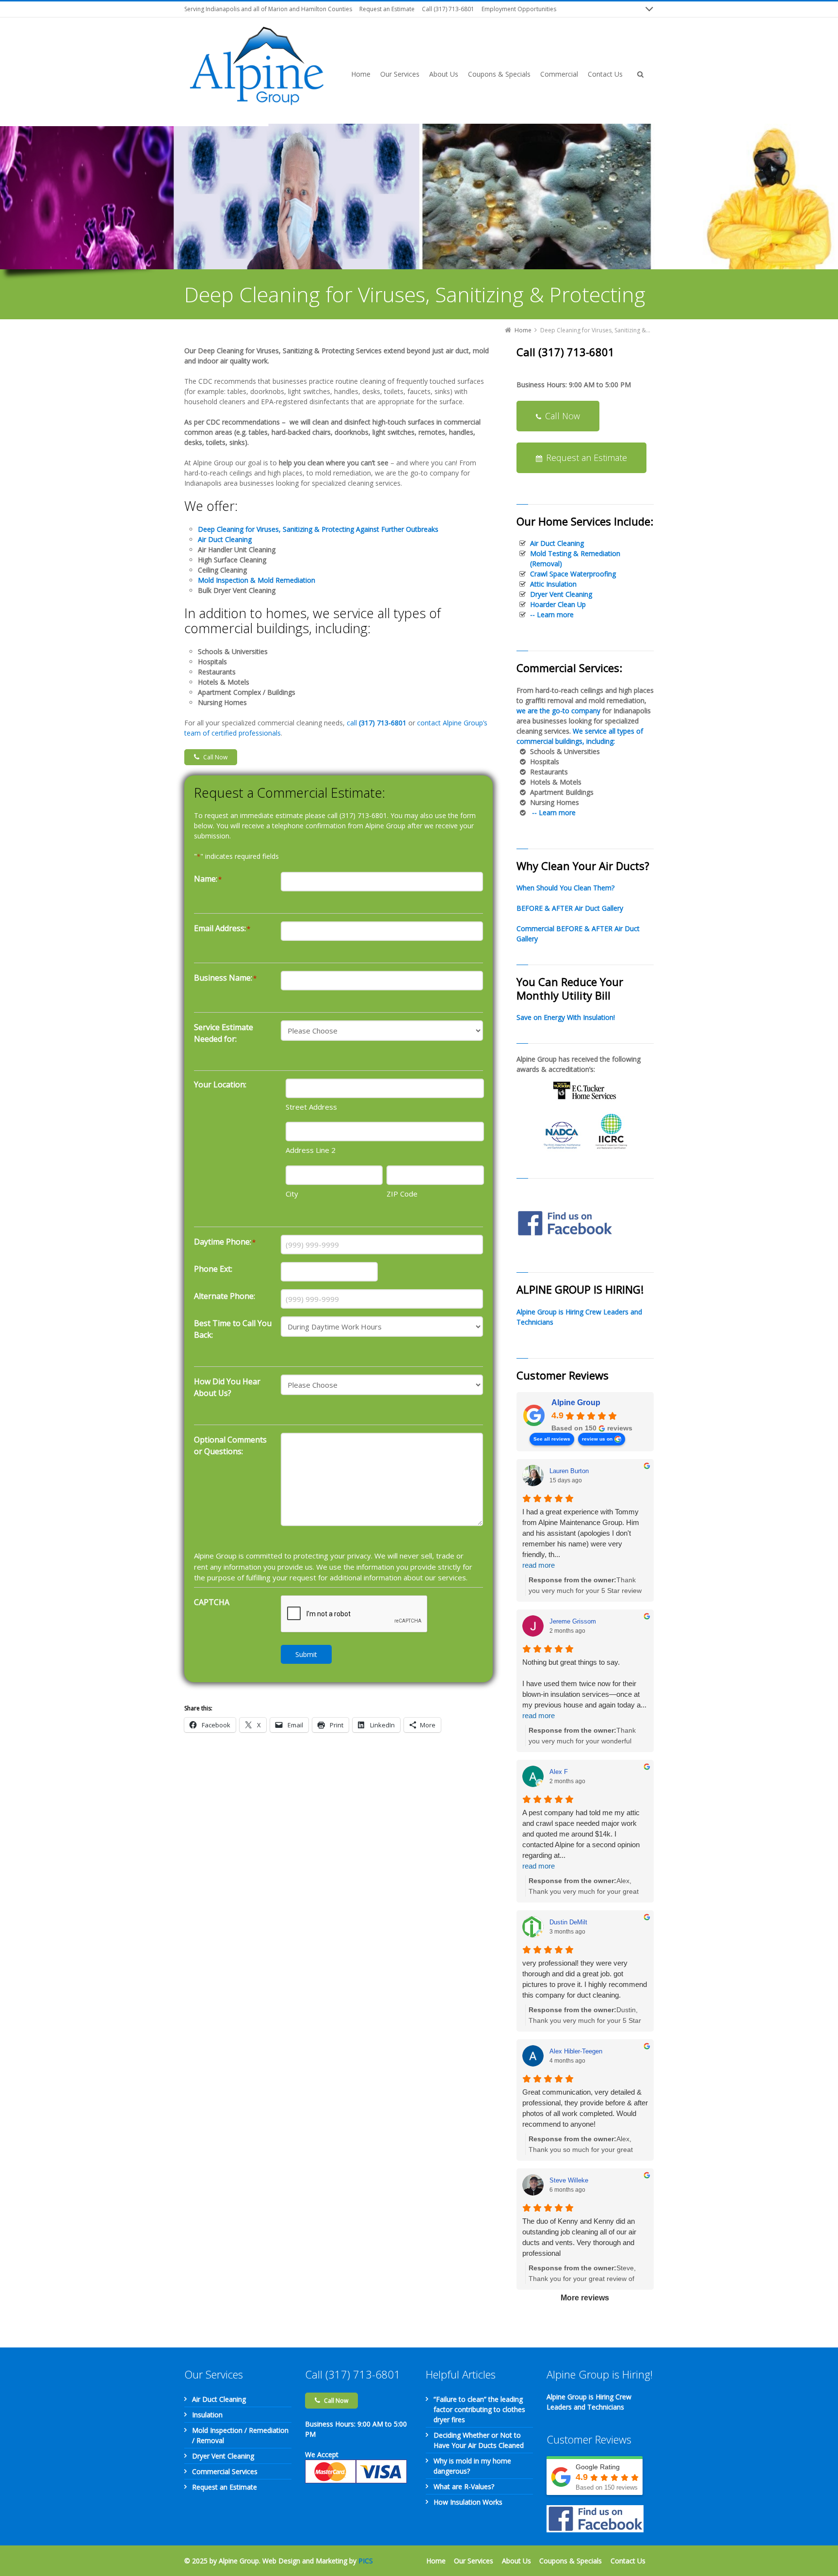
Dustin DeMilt (568, 1922)
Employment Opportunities (519, 9)
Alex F (559, 1772)
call (377, 723)
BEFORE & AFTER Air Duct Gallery (570, 908)
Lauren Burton (569, 1471)
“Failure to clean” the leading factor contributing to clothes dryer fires (479, 2409)
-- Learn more (552, 615)
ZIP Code (402, 1194)
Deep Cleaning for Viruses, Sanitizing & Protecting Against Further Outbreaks (318, 529)
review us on (597, 1439)
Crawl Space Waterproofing (573, 574)
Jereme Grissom (573, 1621)
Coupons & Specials (571, 2561)
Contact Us (628, 2561)
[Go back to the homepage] (257, 66)
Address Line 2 (311, 1150)
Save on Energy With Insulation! (566, 1017)
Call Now (215, 757)
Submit (306, 1654)
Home (436, 2561)
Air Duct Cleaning (557, 543)
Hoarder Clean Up (558, 604)
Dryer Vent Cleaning (561, 594)
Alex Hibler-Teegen (576, 2051)
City (292, 1194)
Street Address (311, 1107)
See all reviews (552, 1439)
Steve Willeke (569, 2180)
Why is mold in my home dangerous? (472, 2466)
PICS (366, 2561)
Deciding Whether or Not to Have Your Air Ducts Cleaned (479, 2440)
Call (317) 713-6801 (448, 9)
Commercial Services (225, 2471)
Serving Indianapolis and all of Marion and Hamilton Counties (268, 9)
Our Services (474, 2561)
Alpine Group (576, 1403)
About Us (516, 2561)
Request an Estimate (387, 9)
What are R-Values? (464, 2486)
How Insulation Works (468, 2502)
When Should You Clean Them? (565, 888)
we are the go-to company (558, 711)
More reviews (585, 2298)
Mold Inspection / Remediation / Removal (240, 2435)
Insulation (207, 2415)
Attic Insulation (553, 584)
